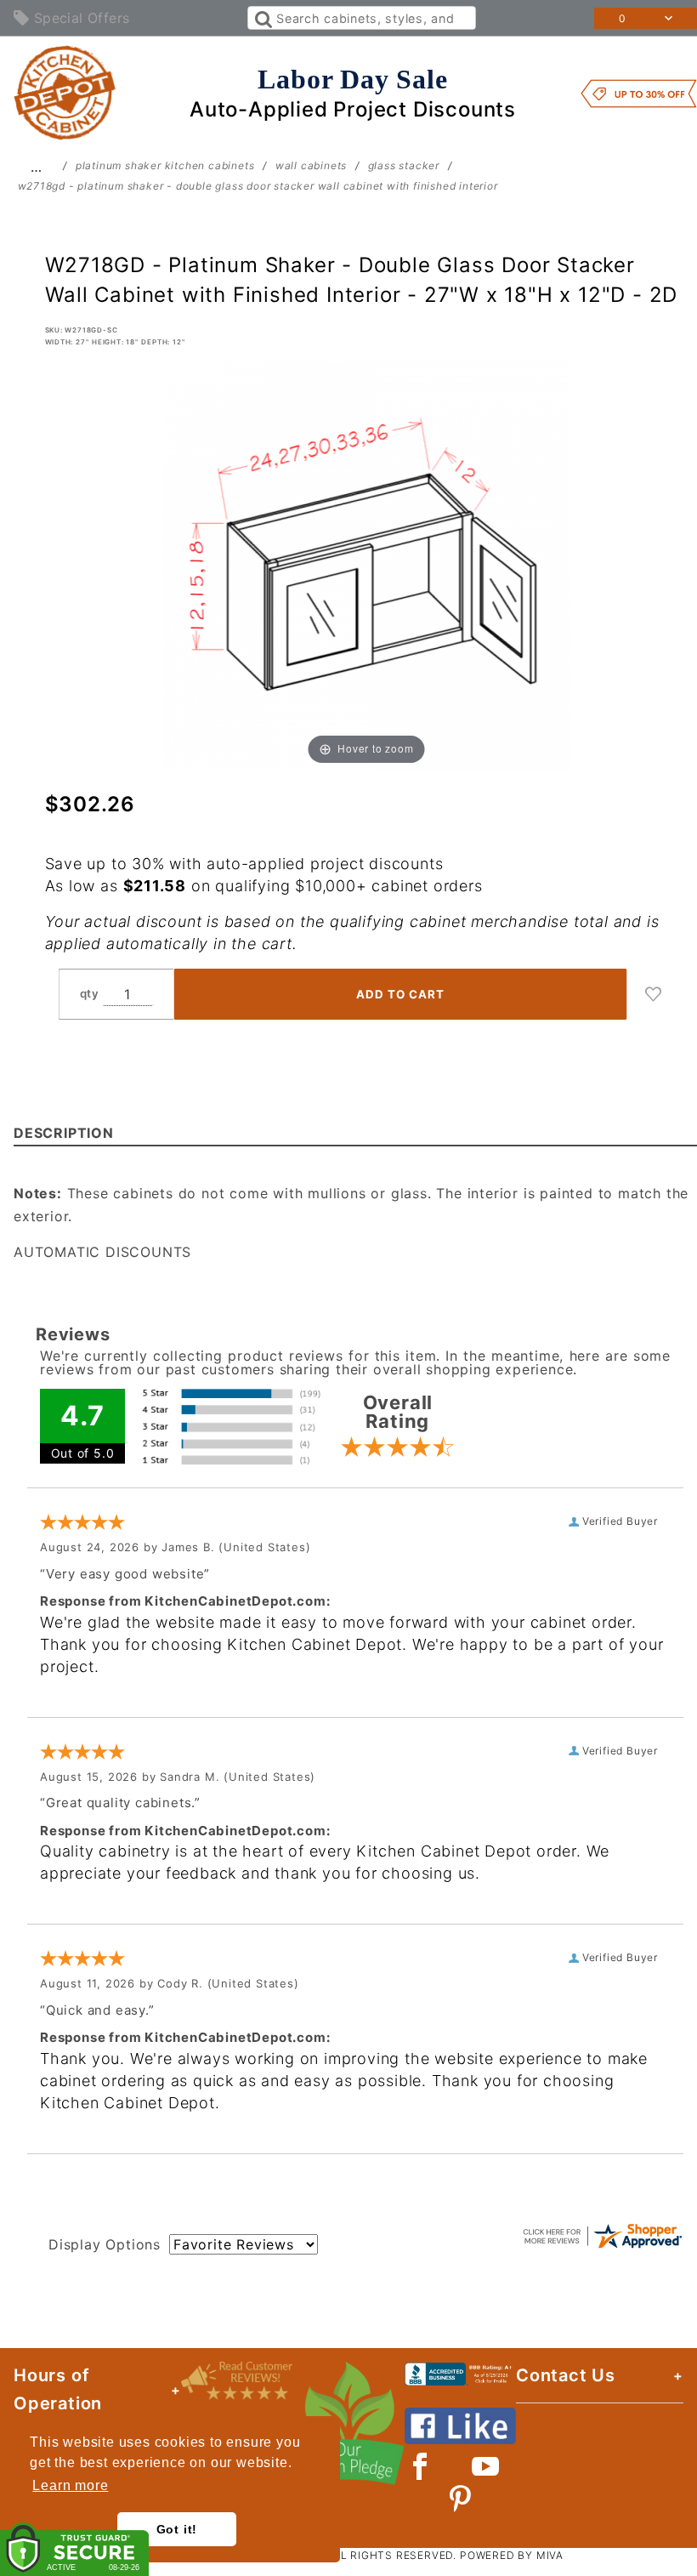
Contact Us (566, 2375)
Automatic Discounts (102, 1252)
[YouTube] (486, 2466)
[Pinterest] (460, 2499)
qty (90, 993)
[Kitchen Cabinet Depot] (65, 92)
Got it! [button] (177, 2529)
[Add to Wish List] (654, 994)
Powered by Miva (512, 2555)
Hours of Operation (58, 2389)
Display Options (105, 2244)
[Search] (262, 18)
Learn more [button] (70, 2485)
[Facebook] (420, 2466)
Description (64, 1133)
